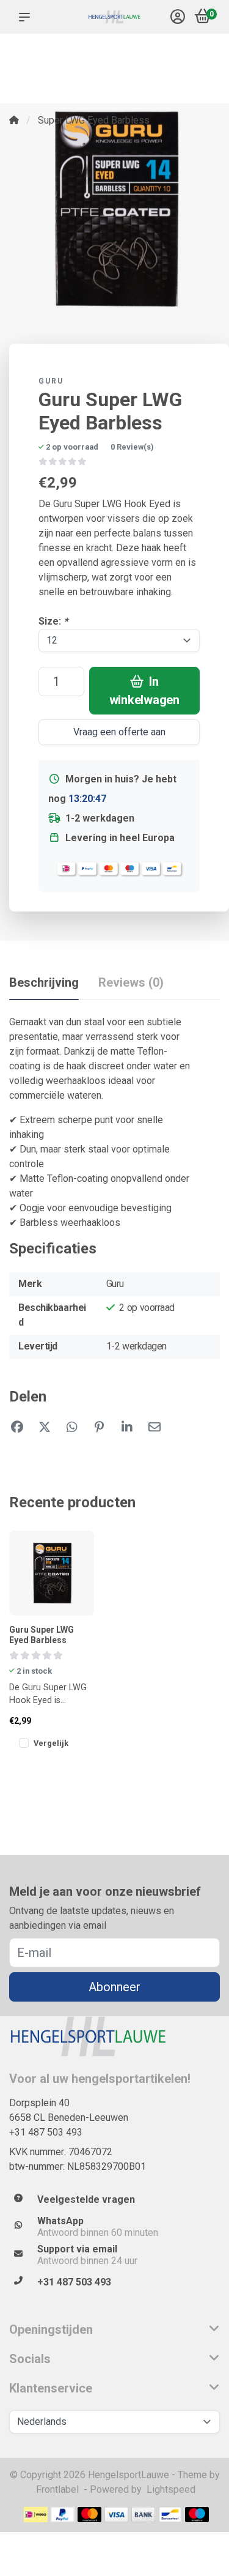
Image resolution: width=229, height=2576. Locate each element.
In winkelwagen (144, 691)
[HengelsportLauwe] (114, 17)
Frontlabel (57, 2489)
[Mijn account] (178, 18)
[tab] (131, 985)
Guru (51, 381)
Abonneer (114, 1987)
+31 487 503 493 (46, 2132)
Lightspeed (171, 2489)
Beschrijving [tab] (44, 982)
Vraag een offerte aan (119, 732)
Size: (53, 621)
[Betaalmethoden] (36, 2515)
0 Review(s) (132, 447)
